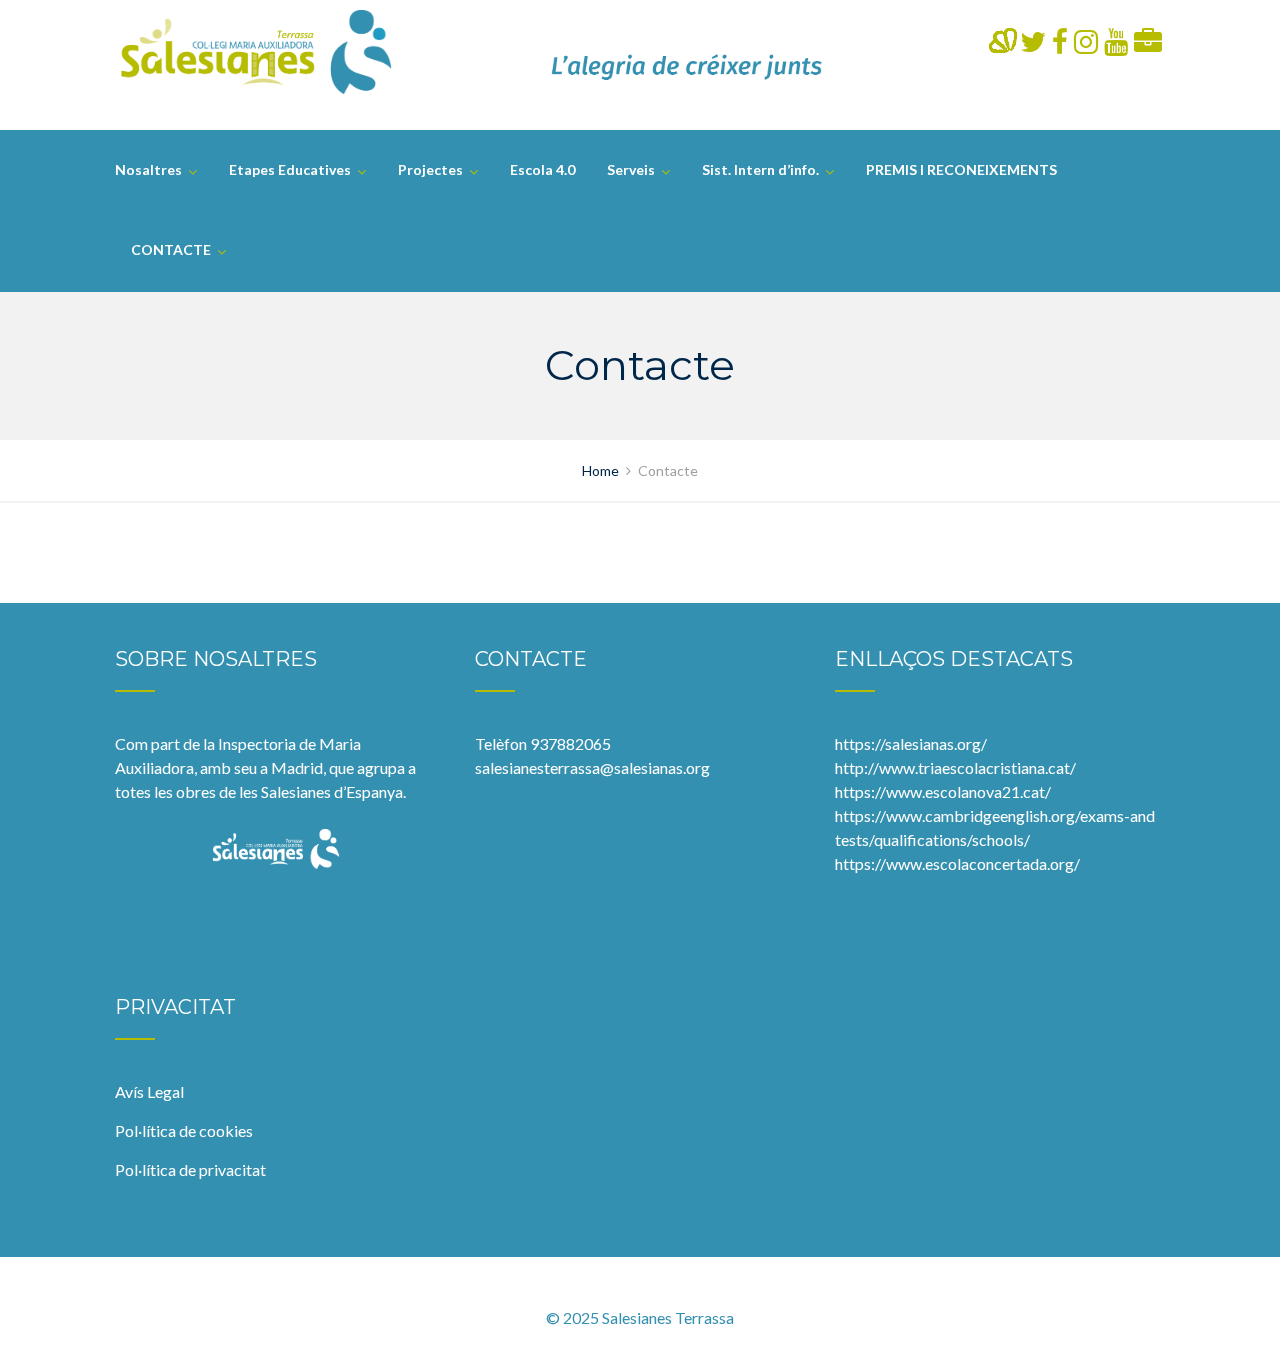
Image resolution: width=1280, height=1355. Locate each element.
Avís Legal (149, 1091)
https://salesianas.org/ (911, 743)
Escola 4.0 (542, 169)
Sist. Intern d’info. (760, 169)
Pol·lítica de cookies (184, 1130)
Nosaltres (148, 169)
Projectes (430, 169)
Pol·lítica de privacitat (190, 1169)
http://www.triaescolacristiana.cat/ (955, 767)
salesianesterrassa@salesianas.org (592, 767)
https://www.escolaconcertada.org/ (957, 863)
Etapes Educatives (290, 169)
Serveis (631, 169)
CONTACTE (171, 249)
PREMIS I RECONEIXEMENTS (961, 169)
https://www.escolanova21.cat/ (943, 791)
